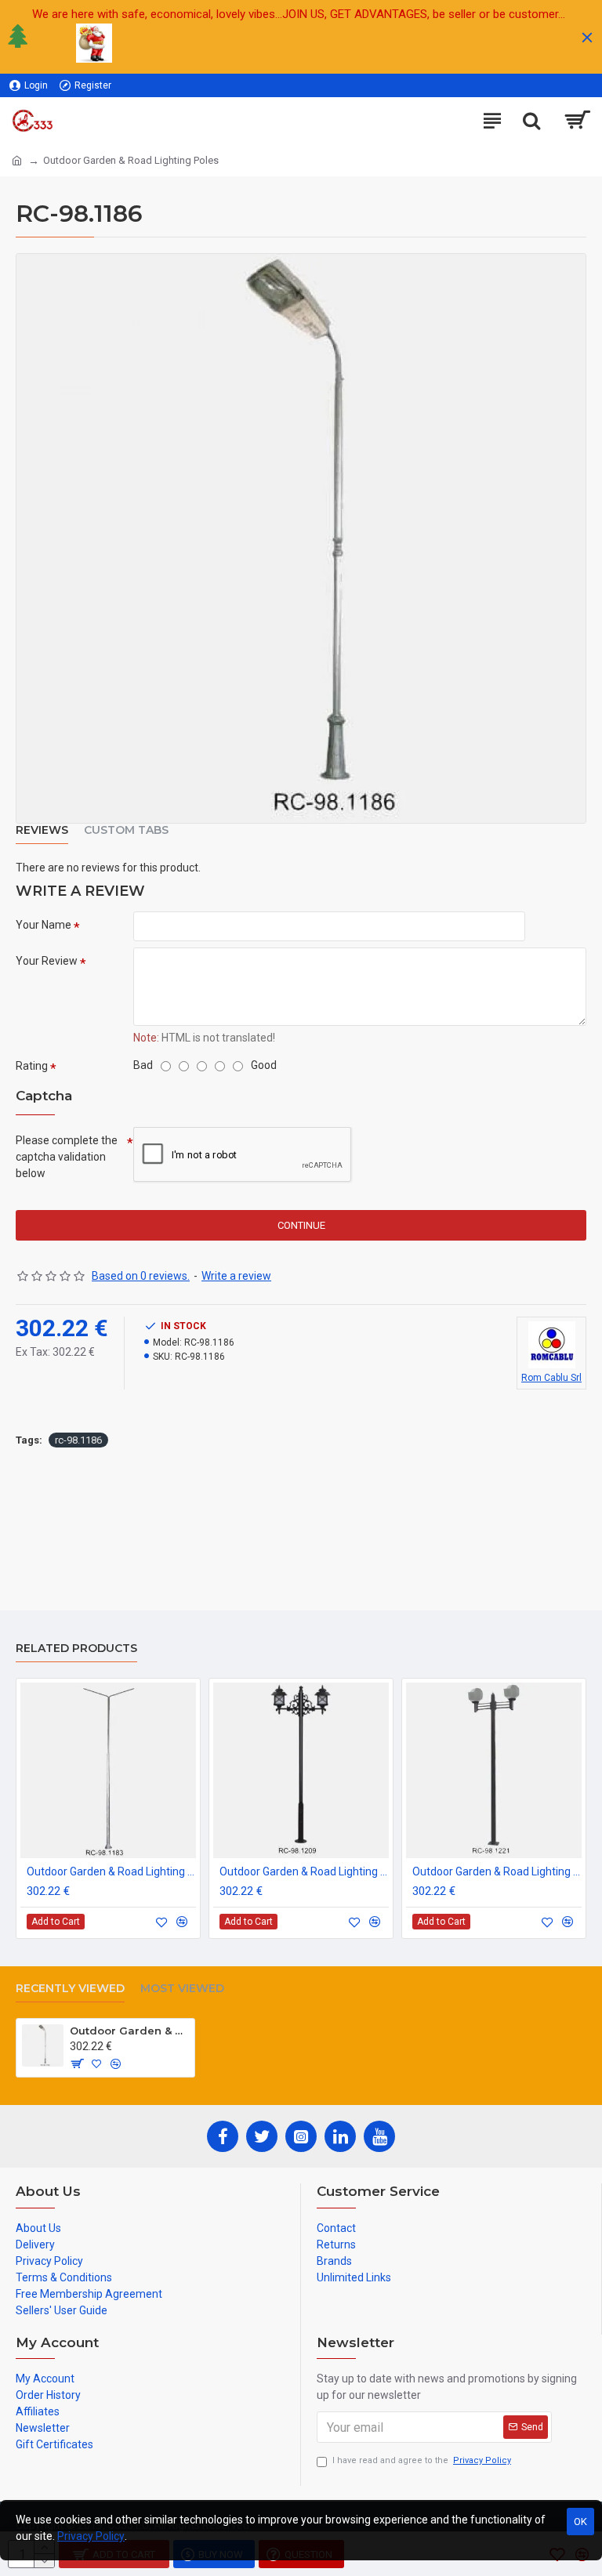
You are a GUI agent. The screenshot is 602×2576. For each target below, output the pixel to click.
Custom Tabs (126, 830)
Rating (32, 1066)
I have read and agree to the (422, 2460)
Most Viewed (182, 1989)
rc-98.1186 (78, 1440)
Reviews (42, 830)
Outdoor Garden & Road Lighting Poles (111, 1871)
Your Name (44, 925)
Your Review (47, 961)
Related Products (76, 1648)
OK (580, 2522)
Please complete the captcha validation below (67, 1157)
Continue (301, 1225)
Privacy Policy (91, 2536)
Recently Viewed (70, 1989)
